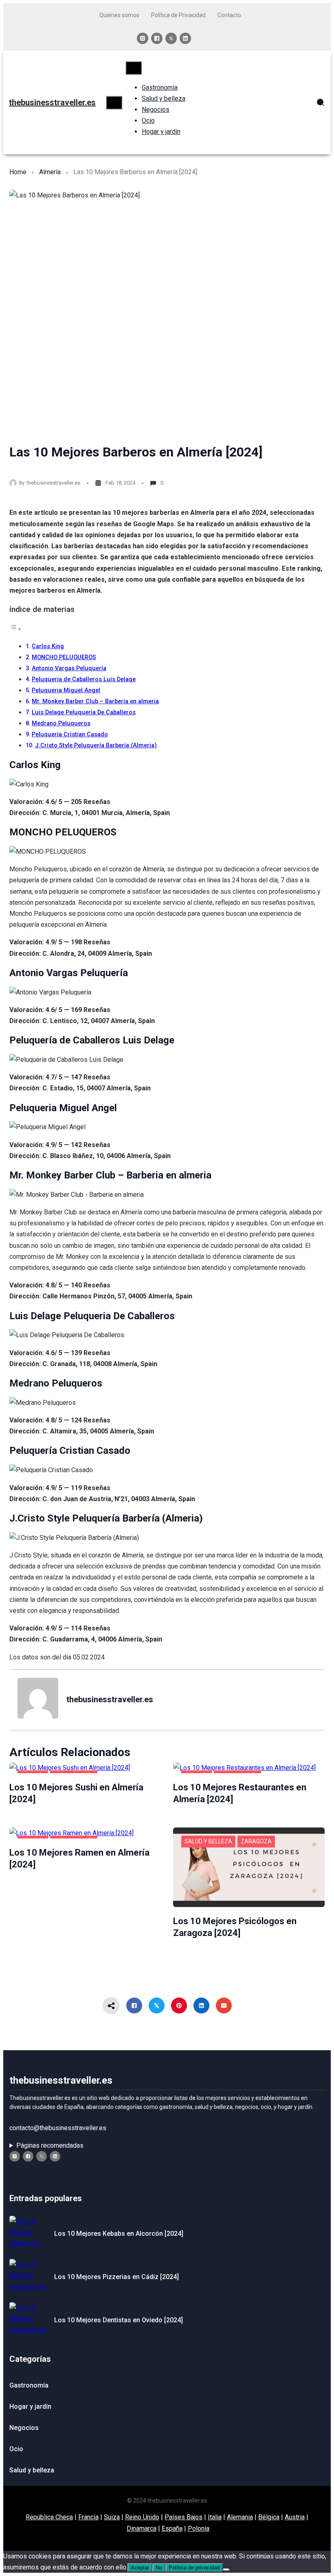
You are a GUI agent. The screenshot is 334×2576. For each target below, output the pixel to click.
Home (18, 172)
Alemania (240, 2517)
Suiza (112, 2517)
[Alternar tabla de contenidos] (15, 629)
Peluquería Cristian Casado (70, 734)
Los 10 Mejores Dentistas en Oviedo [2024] (119, 2320)
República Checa (49, 2517)
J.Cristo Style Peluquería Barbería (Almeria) (96, 745)
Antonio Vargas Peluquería (69, 668)
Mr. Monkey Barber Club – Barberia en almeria (95, 701)
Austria (295, 2517)
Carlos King (48, 646)
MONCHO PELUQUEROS (64, 657)
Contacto (229, 15)
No (159, 2568)
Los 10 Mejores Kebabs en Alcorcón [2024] (119, 2234)
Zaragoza (256, 1841)
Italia (215, 2517)
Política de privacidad (194, 2568)
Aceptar (140, 2568)
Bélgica (269, 2517)
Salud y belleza (208, 1841)
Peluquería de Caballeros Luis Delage (84, 679)
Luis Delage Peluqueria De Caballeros (84, 712)
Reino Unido (142, 2517)
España (172, 2528)
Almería (50, 172)
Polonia (199, 2528)
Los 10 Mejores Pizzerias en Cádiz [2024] (116, 2277)
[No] (226, 2569)
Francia (88, 2517)
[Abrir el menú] (114, 103)
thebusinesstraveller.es (52, 102)
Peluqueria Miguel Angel (66, 690)
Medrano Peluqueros (61, 723)
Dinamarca (142, 2528)
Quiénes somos (119, 15)
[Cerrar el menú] (134, 68)
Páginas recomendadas (50, 2145)
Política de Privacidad (178, 15)
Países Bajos (183, 2517)
